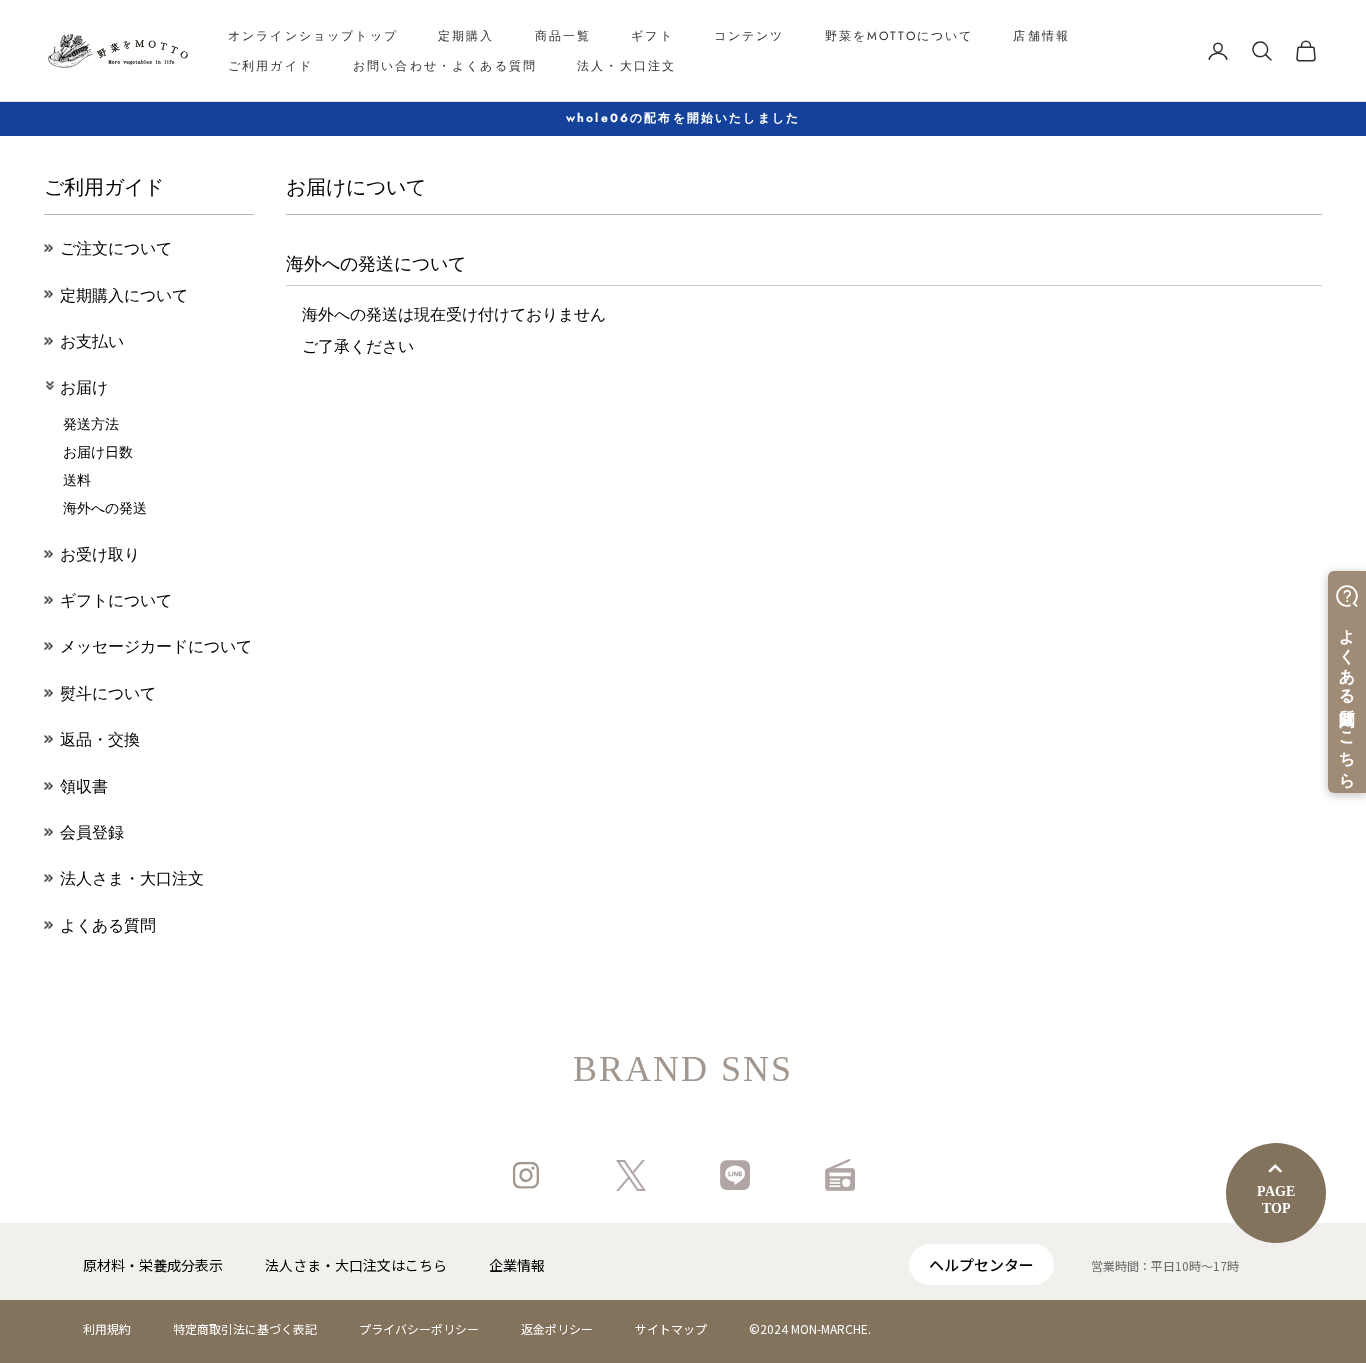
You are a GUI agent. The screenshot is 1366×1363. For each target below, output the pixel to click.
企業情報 (517, 1265)
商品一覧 (563, 36)
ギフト (652, 36)
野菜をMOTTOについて (899, 36)
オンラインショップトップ (313, 36)
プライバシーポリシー (419, 1328)
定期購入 (466, 36)
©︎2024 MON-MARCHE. (810, 1328)
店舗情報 (1041, 36)
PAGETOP (1276, 1200)
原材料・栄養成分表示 (153, 1265)
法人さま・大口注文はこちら (356, 1265)
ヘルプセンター (981, 1264)
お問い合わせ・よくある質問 (445, 66)
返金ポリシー (557, 1328)
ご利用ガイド (270, 66)
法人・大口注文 (626, 66)
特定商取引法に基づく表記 (245, 1328)
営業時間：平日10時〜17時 (1165, 1265)
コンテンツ (749, 36)
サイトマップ (671, 1328)
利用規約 (107, 1328)
